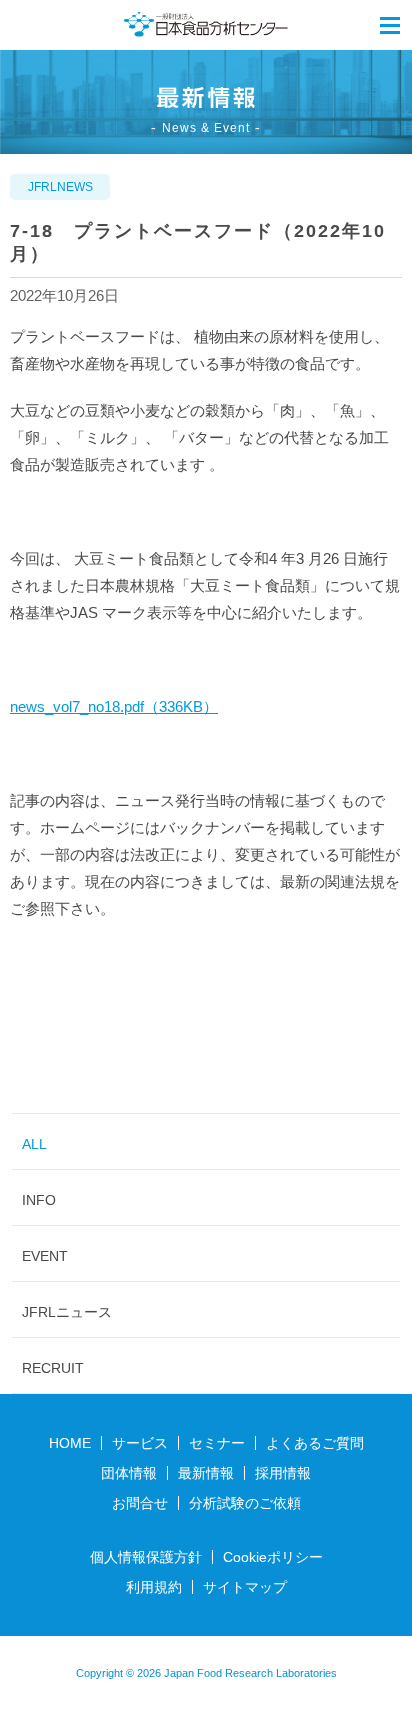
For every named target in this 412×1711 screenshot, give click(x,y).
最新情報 (206, 1473)
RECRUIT (53, 1368)
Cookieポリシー (273, 1557)
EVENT (45, 1256)
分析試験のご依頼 (245, 1503)
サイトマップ (245, 1587)
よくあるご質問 (315, 1443)
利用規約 (154, 1587)
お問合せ (140, 1503)
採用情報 (283, 1473)
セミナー (217, 1443)
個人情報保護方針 (146, 1557)
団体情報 (129, 1473)
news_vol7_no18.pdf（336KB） (114, 706)
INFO (39, 1200)
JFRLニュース (67, 1312)
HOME (70, 1443)
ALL (34, 1144)
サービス (140, 1443)
